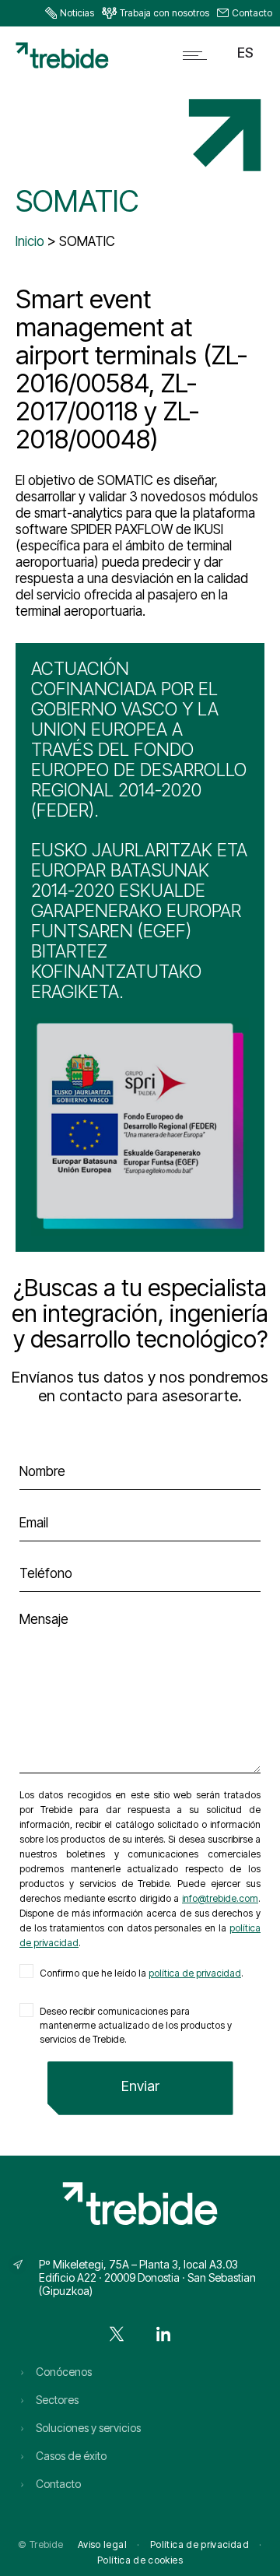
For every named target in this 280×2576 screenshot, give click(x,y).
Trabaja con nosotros (164, 13)
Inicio (30, 241)
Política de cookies (140, 2560)
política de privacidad (195, 1973)
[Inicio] (62, 64)
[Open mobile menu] (198, 55)
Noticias (77, 13)
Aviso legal (102, 2544)
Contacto (252, 13)
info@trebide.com (220, 1898)
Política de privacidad (199, 2544)
